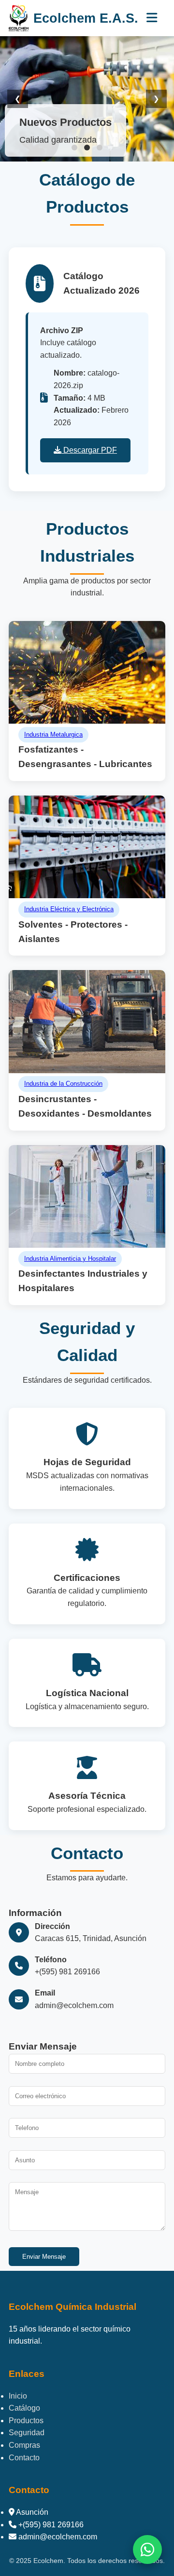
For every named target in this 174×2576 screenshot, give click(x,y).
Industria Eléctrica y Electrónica (69, 909)
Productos (26, 2421)
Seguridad (27, 2433)
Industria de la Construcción (63, 1084)
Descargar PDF (89, 450)
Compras (24, 2445)
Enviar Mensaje (44, 2257)
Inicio (18, 2396)
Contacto (24, 2458)
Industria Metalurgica (53, 735)
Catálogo (24, 2408)
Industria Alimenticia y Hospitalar (70, 1259)
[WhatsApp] (147, 2549)
